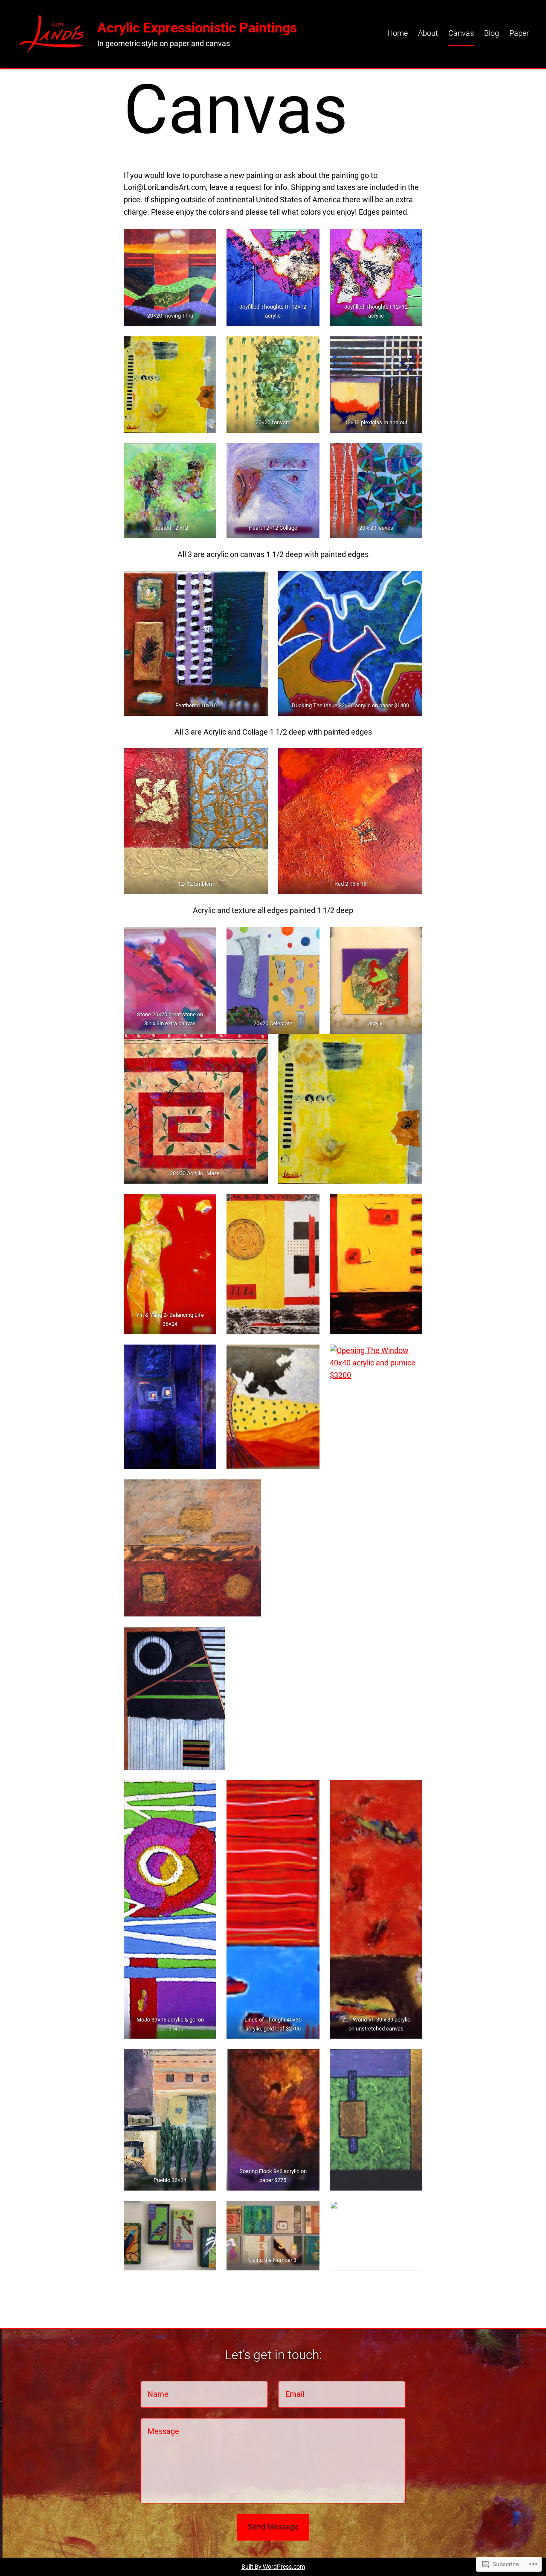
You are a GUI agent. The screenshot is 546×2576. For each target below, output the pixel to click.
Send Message (273, 2527)
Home (398, 33)
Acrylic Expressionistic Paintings (197, 28)
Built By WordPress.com (273, 2567)
